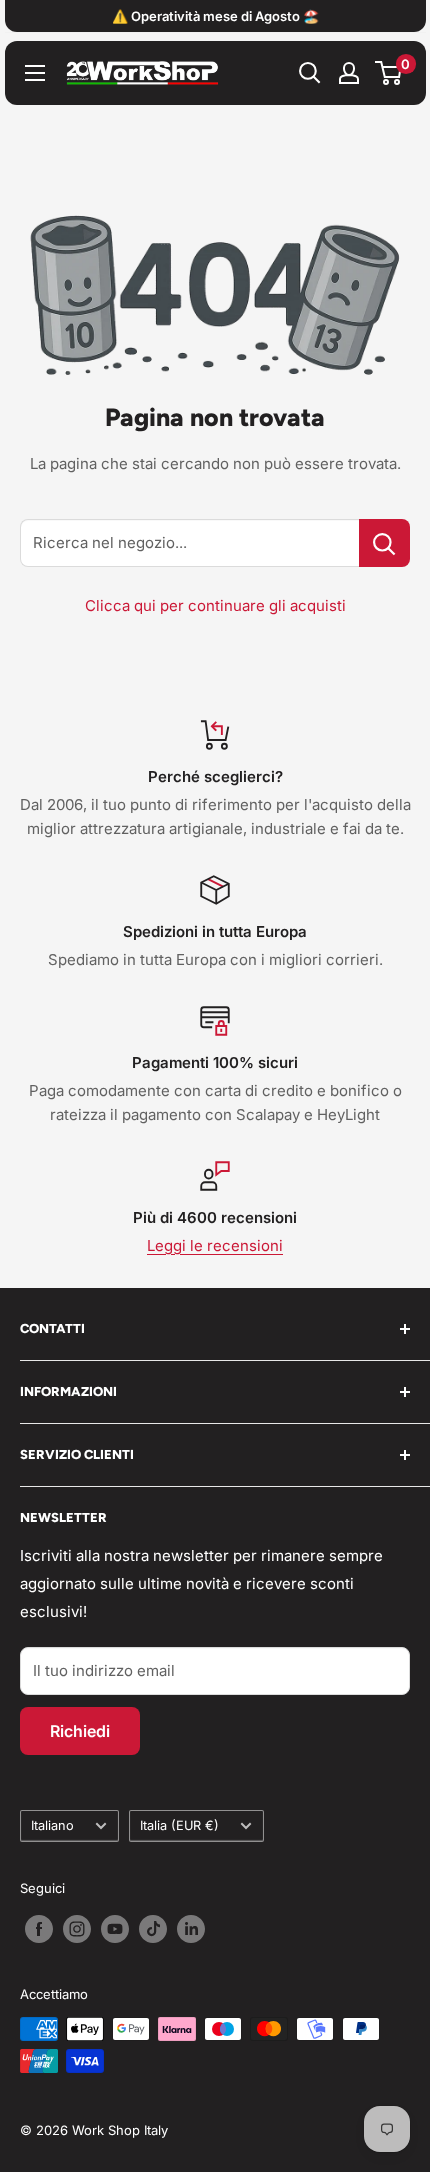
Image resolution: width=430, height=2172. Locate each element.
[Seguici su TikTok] (153, 1929)
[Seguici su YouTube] (115, 1929)
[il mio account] (349, 73)
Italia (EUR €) (179, 1825)
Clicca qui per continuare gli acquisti (215, 605)
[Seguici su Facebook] (39, 1929)
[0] (389, 73)
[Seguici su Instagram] (77, 1929)
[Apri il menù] (35, 73)
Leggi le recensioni (215, 1245)
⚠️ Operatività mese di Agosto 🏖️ (215, 16)
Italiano (52, 1825)
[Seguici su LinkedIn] (191, 1929)
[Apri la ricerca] (310, 73)
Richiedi (80, 1731)
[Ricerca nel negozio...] (384, 543)
